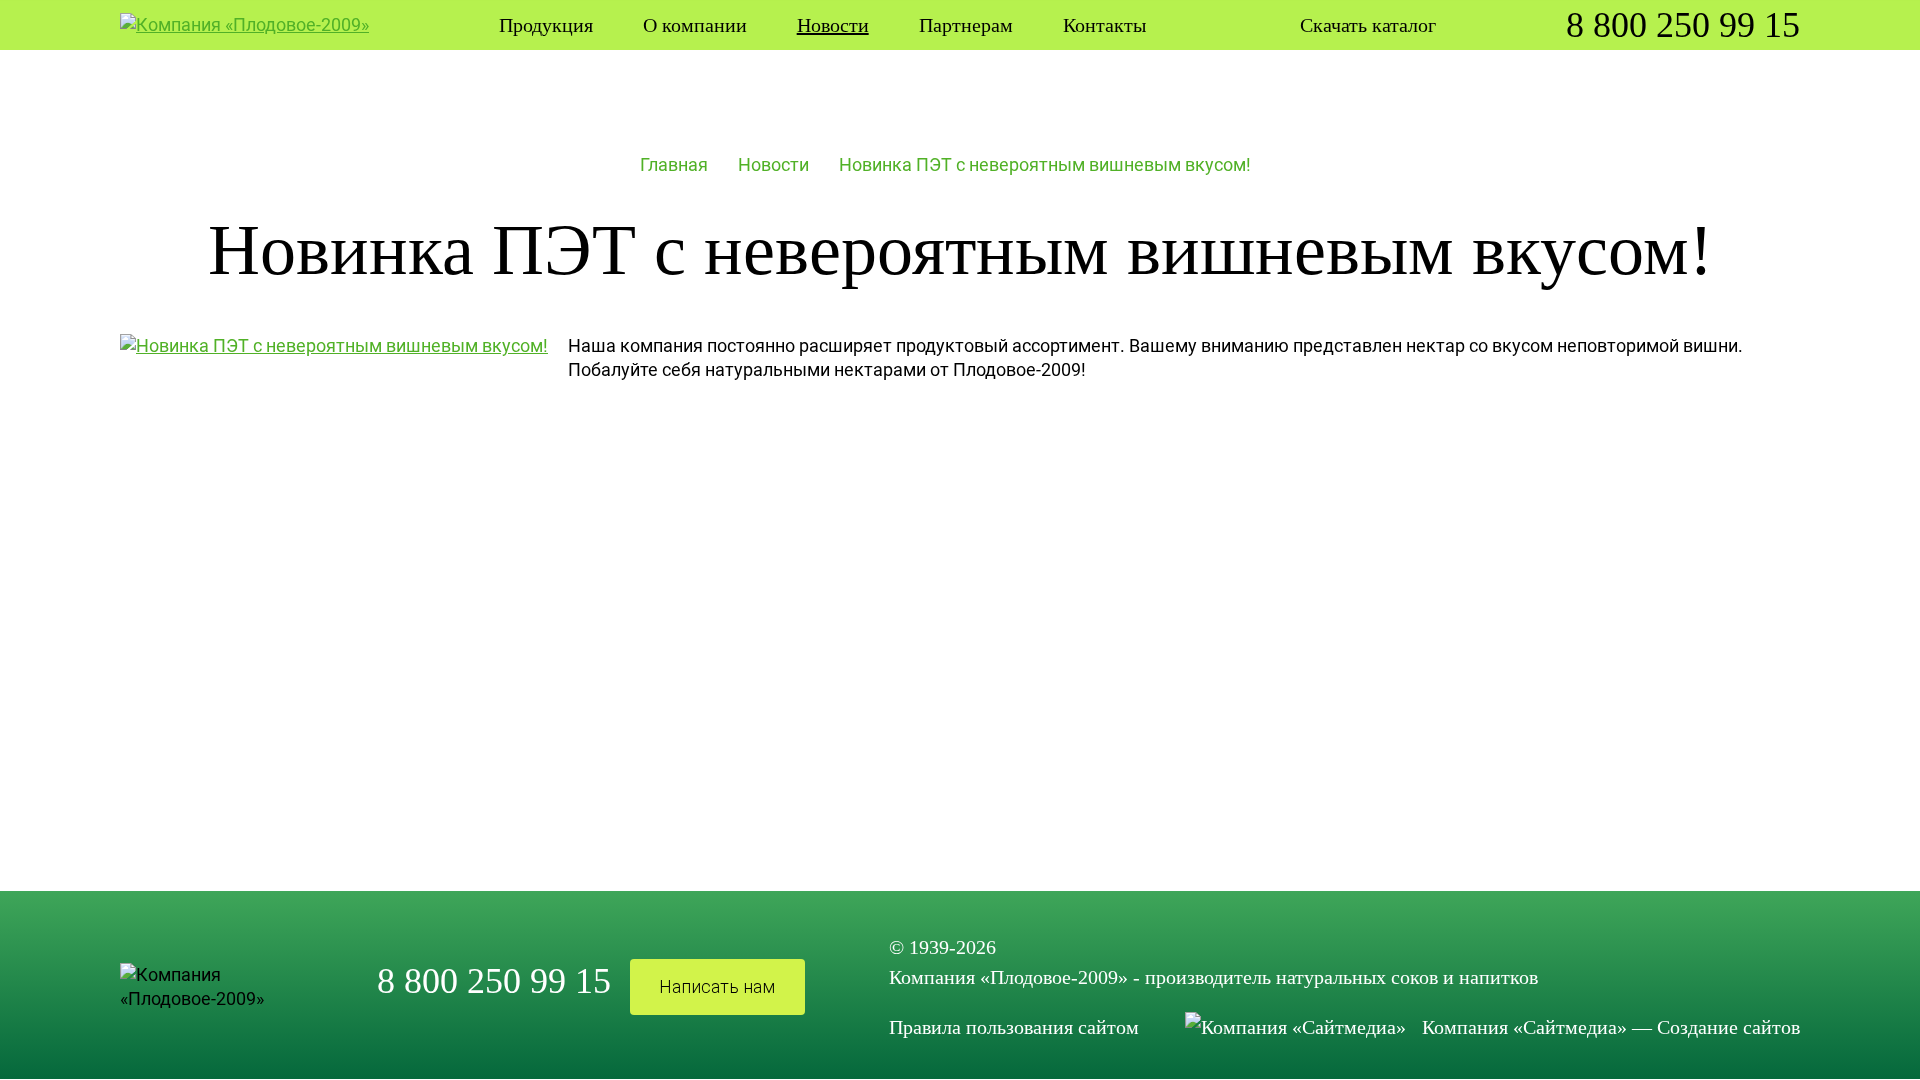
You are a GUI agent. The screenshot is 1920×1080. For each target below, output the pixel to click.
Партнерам (966, 25)
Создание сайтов (1728, 1027)
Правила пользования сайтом (1014, 1027)
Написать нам (717, 986)
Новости (773, 164)
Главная (674, 164)
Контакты (1104, 25)
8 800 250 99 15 (1683, 25)
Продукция (546, 25)
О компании (695, 25)
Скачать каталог (1368, 25)
